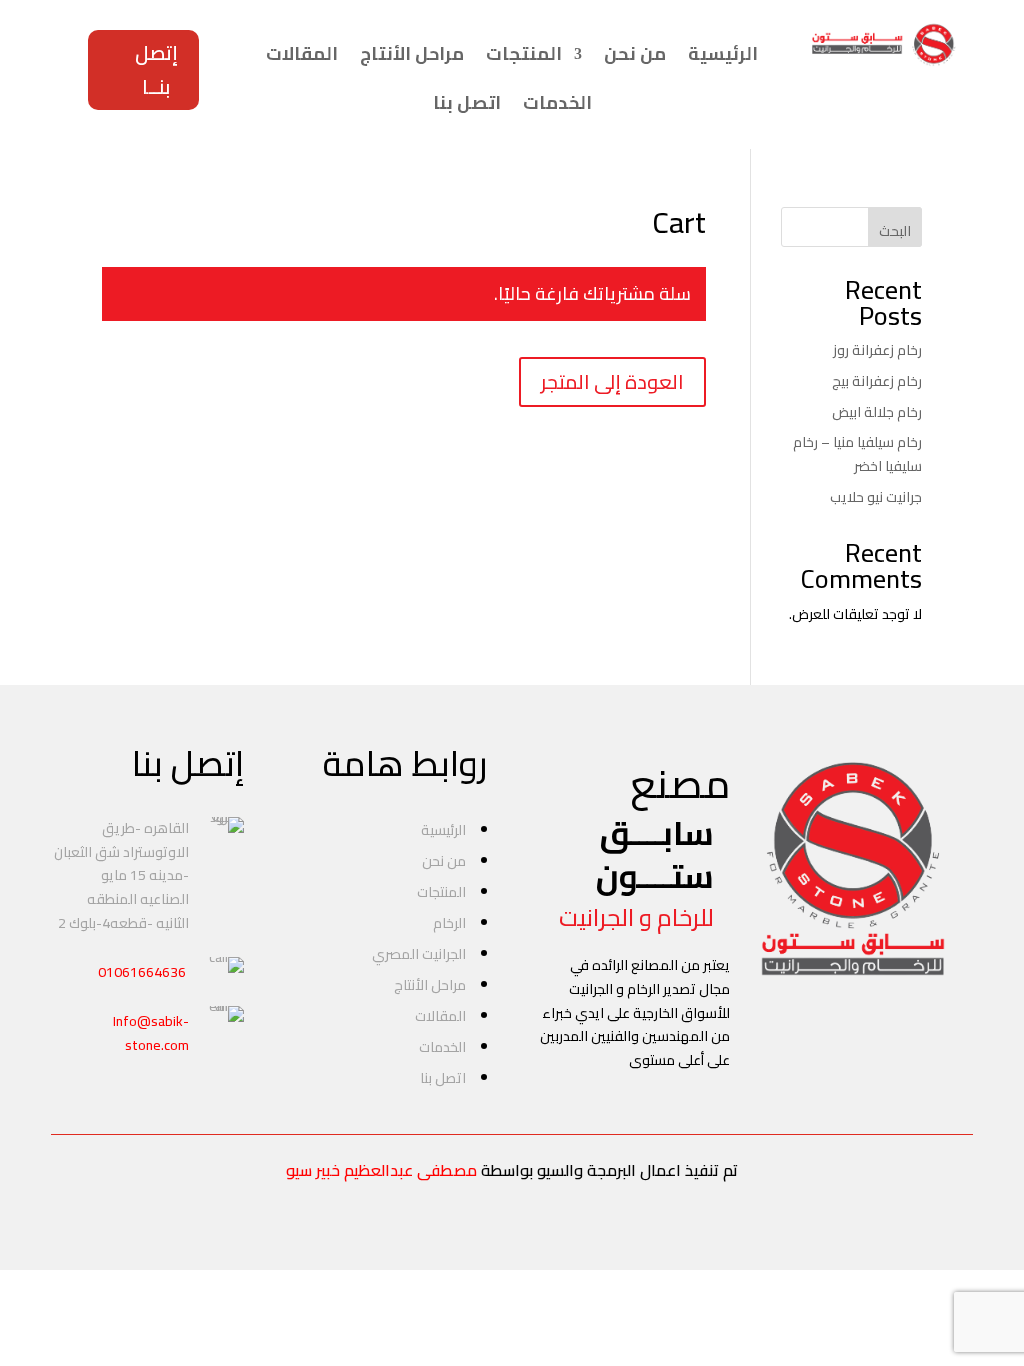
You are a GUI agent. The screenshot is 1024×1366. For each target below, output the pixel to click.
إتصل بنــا (156, 69)
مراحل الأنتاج (412, 54)
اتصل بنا (467, 103)
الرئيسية (723, 54)
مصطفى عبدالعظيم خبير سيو (381, 1170)
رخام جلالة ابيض (877, 412)
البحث (895, 231)
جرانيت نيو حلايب (876, 497)
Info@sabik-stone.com (151, 1033)
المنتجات (524, 54)
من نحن (635, 54)
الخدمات (557, 103)
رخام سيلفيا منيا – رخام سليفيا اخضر (857, 454)
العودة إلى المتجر (612, 381)
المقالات (302, 54)
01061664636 (142, 972)
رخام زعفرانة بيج (877, 381)
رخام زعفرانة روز (877, 350)
